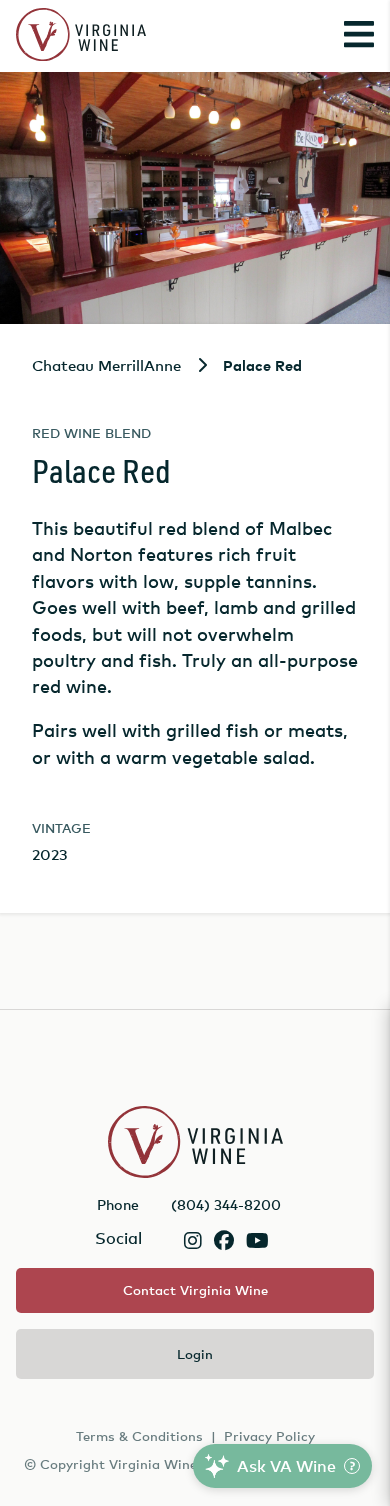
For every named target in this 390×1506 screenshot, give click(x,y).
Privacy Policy (269, 1436)
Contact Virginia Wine (195, 1290)
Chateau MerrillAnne (106, 365)
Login (195, 1354)
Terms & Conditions (139, 1436)
